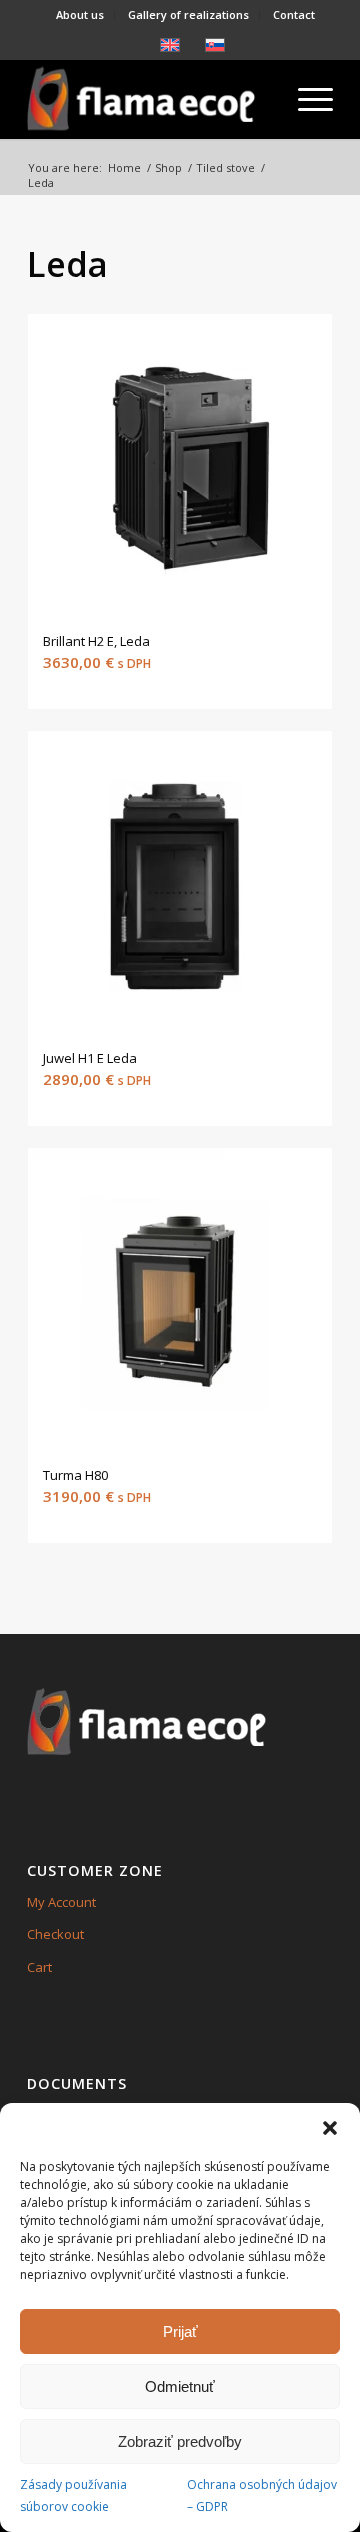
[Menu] (305, 99)
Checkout (55, 1934)
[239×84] (149, 99)
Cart (39, 1967)
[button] (330, 2128)
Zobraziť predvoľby (180, 2441)
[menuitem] (80, 15)
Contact (294, 14)
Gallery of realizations (188, 14)
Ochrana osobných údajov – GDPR (262, 2495)
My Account (61, 1902)
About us (80, 14)
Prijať (180, 2331)
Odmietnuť (180, 2386)
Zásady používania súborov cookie (73, 2495)
